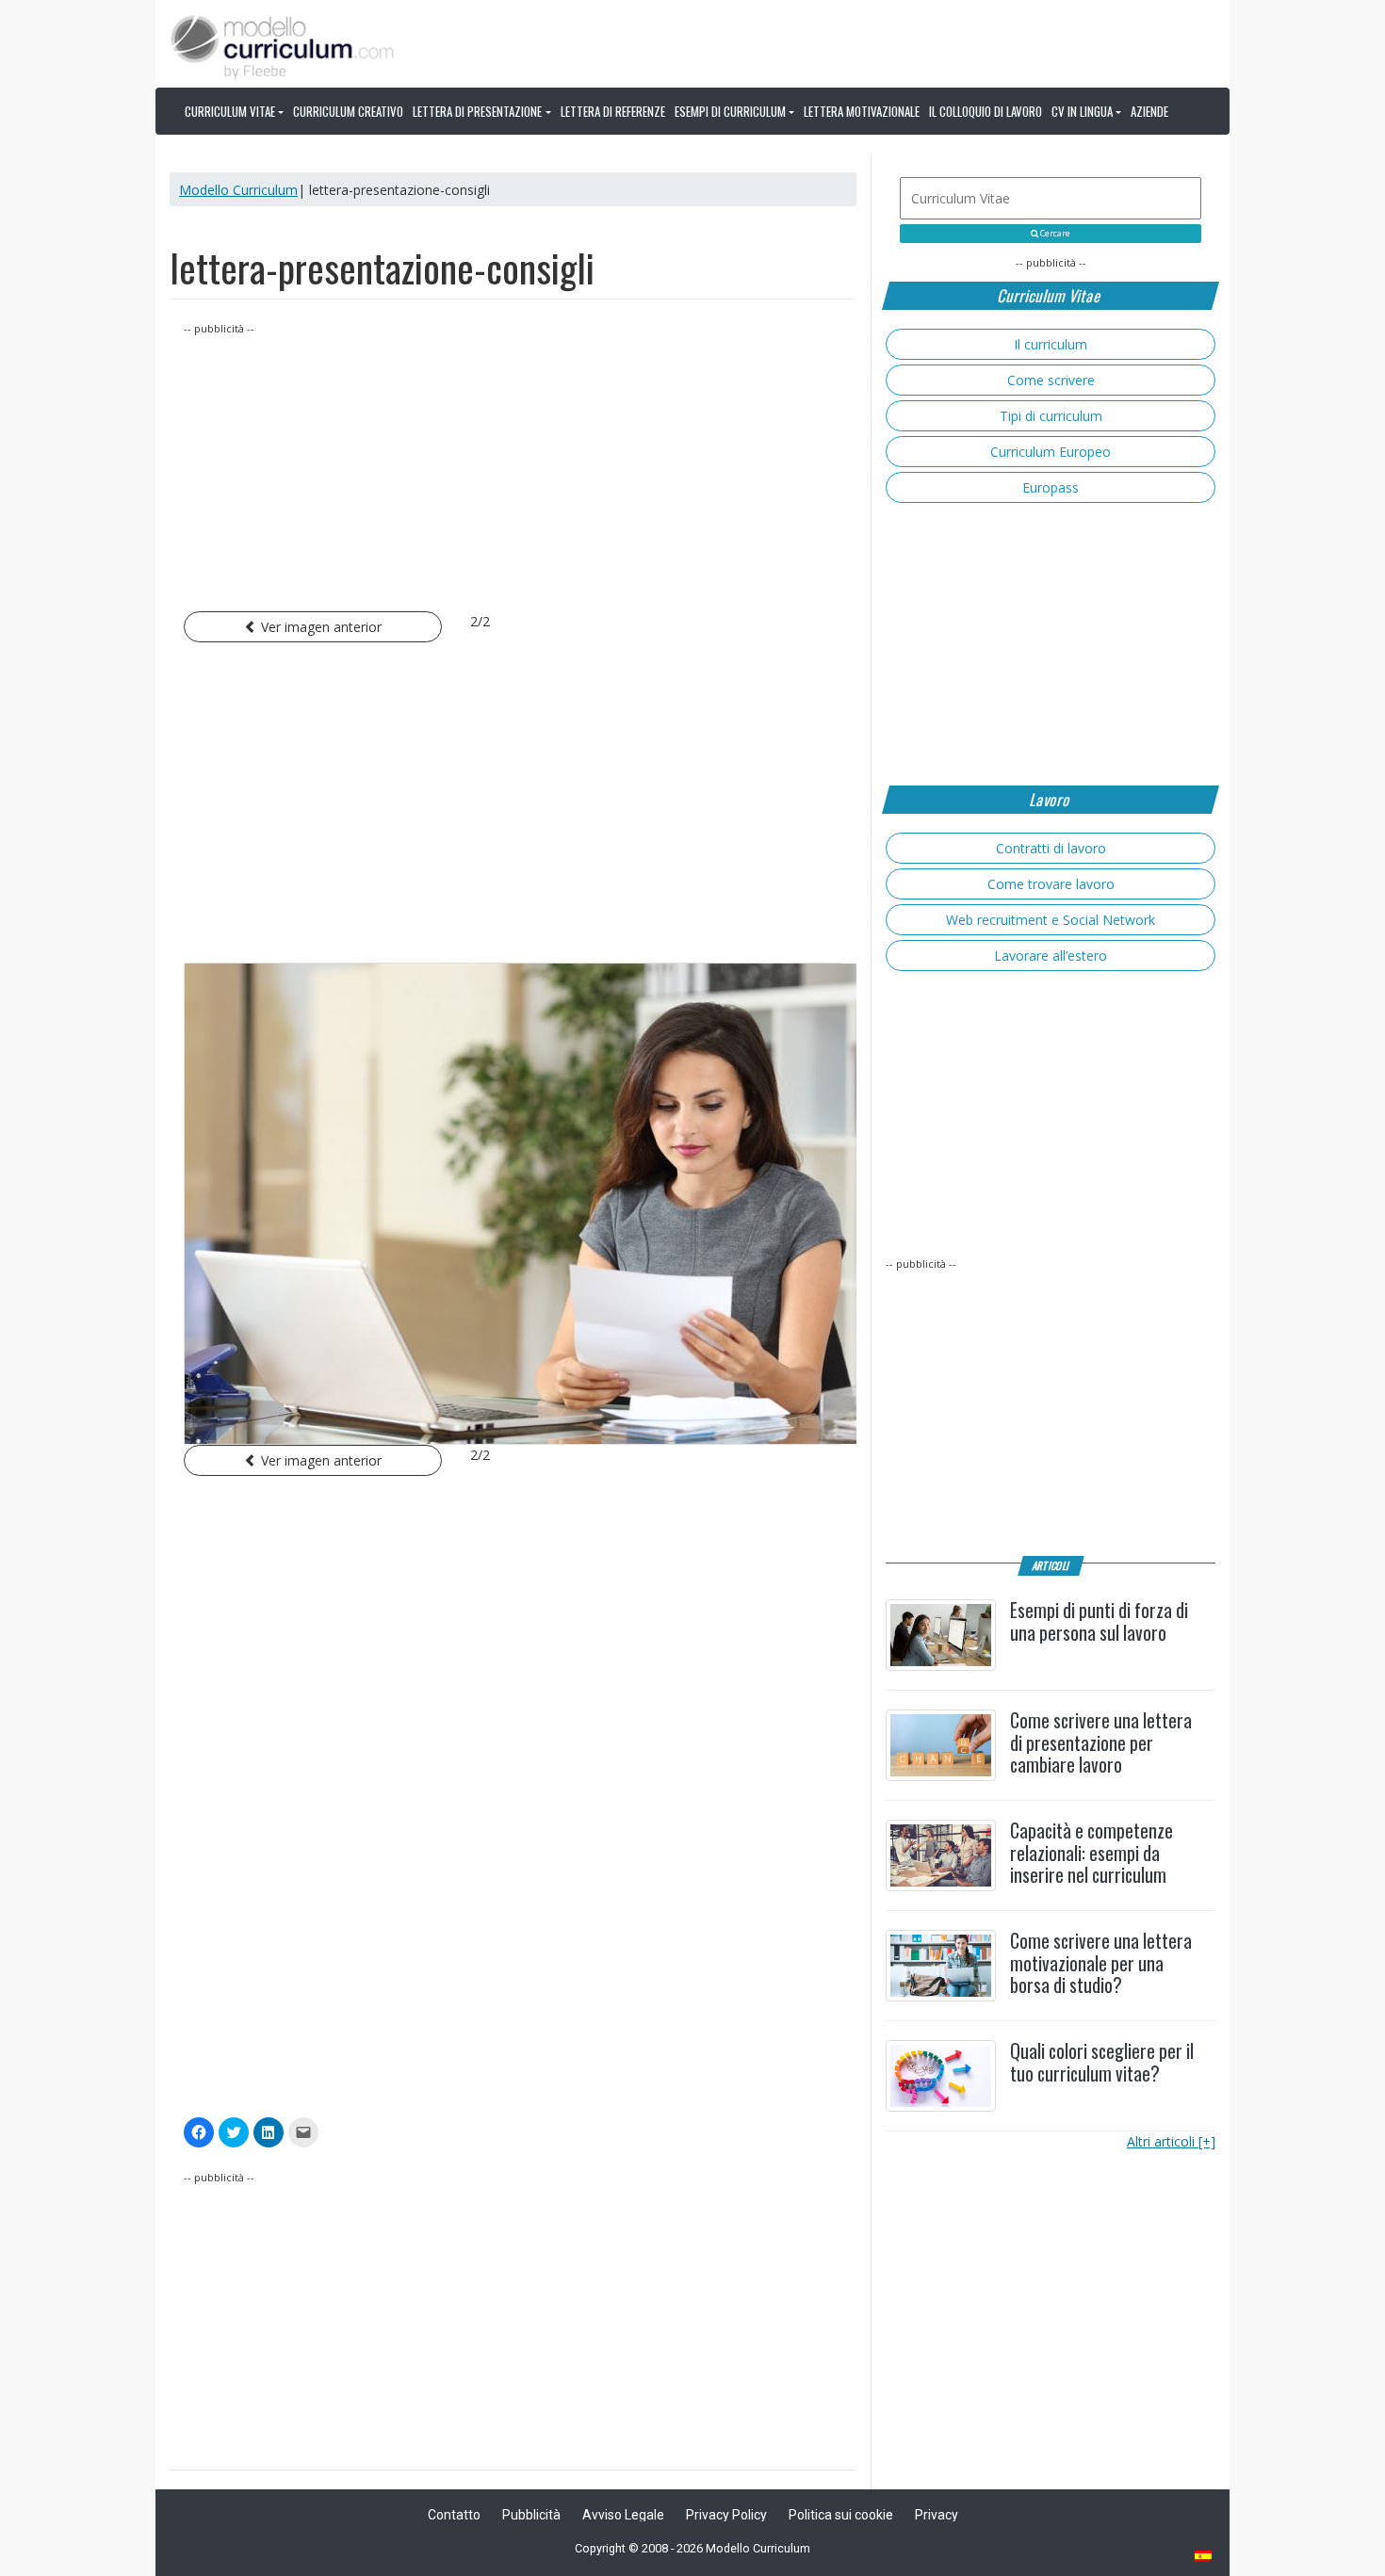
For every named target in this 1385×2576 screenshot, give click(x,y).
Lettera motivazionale (862, 111)
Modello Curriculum (238, 190)
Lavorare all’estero (1051, 956)
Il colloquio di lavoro (986, 111)
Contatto (454, 2515)
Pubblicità (531, 2515)
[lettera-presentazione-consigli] (513, 1204)
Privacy (937, 2515)
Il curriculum (1051, 344)
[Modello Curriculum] (283, 45)
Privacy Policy (726, 2515)
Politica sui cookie (841, 2515)
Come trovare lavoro (1051, 884)
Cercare (1054, 234)
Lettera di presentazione (477, 111)
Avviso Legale (623, 2515)
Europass (1051, 487)
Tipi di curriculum (1051, 416)
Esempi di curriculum (730, 111)
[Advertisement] (513, 470)
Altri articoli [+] (1171, 2141)
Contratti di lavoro (1051, 848)
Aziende (1149, 111)
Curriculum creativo (348, 111)
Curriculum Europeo (1051, 452)
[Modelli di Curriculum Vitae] (1204, 2558)
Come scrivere (1051, 380)
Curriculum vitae (230, 111)
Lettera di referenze (613, 111)
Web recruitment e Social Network (1051, 920)
